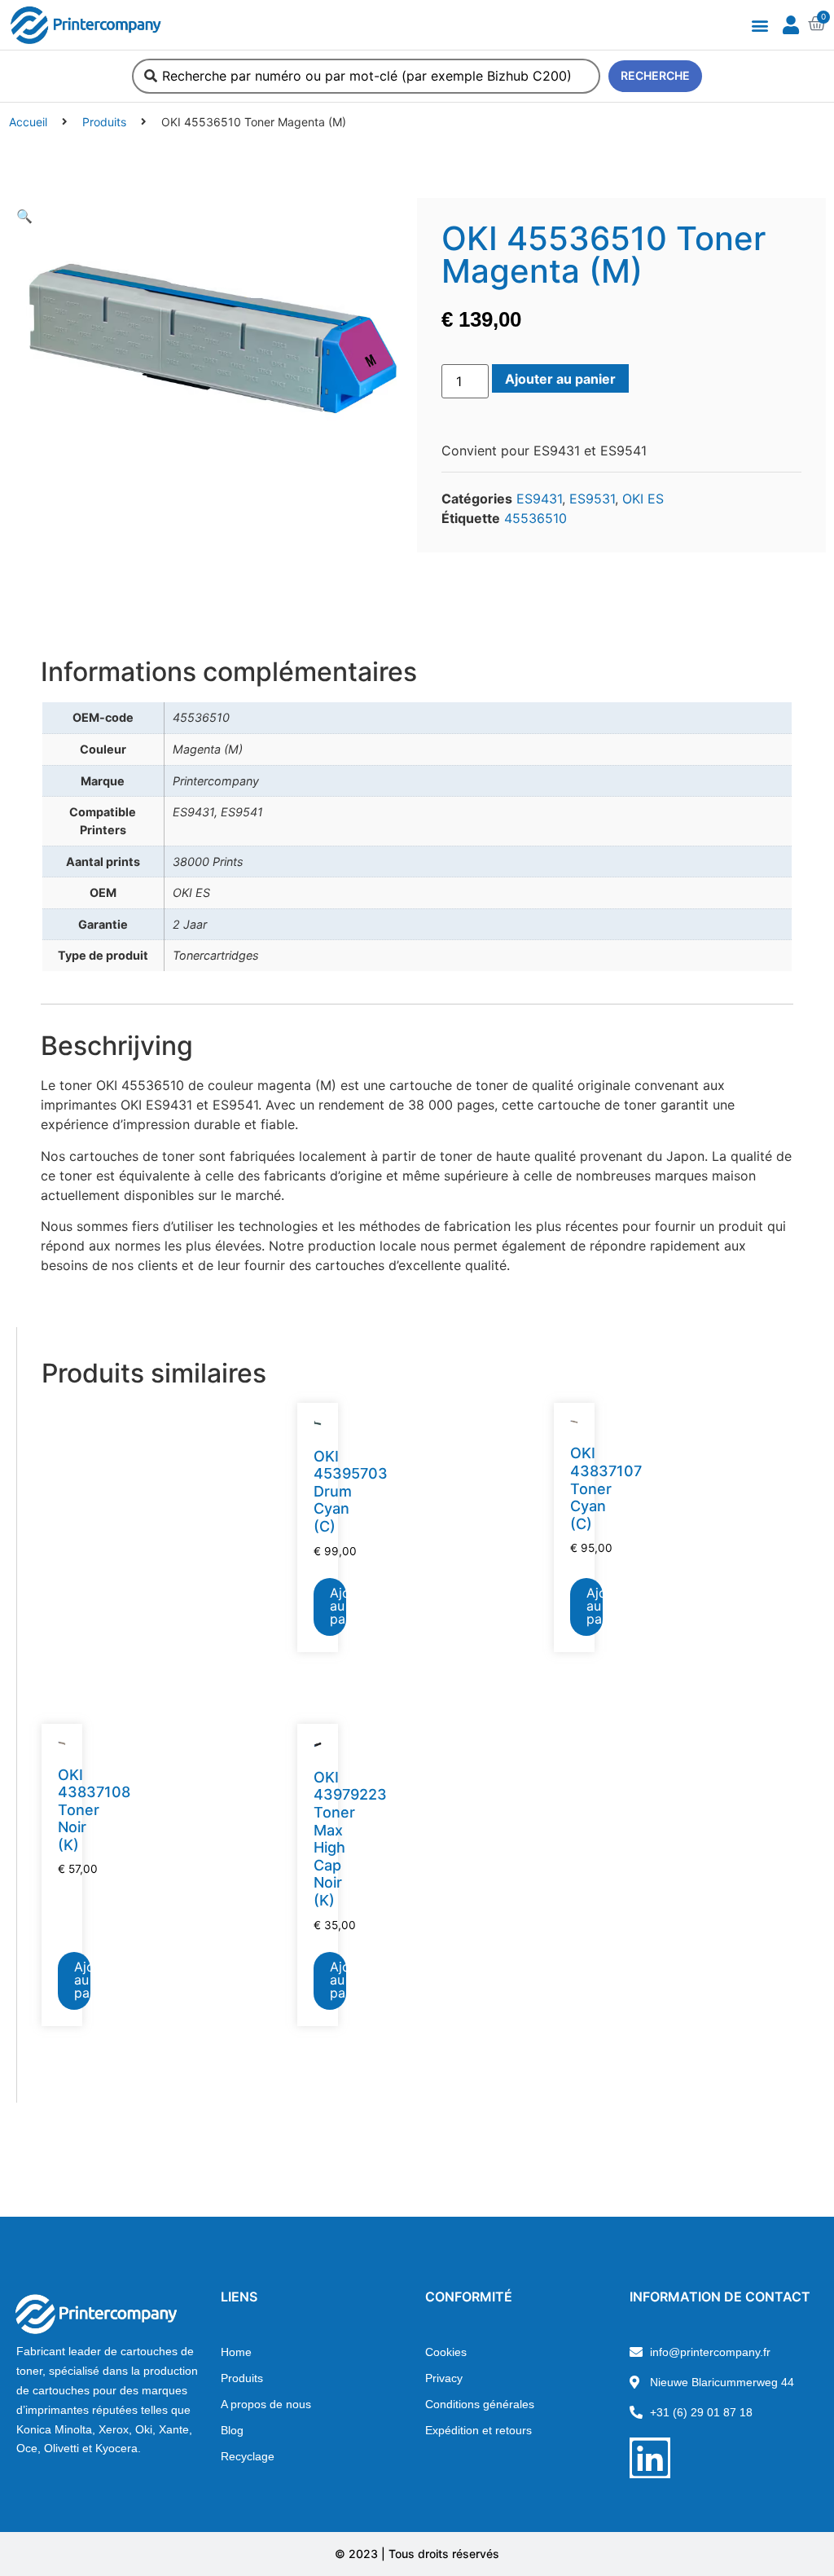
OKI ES (643, 499)
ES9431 (539, 499)
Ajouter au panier (560, 379)
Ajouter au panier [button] (338, 1606)
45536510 (536, 518)
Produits (104, 122)
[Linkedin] (650, 2458)
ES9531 (592, 499)
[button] (759, 25)
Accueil (28, 122)
